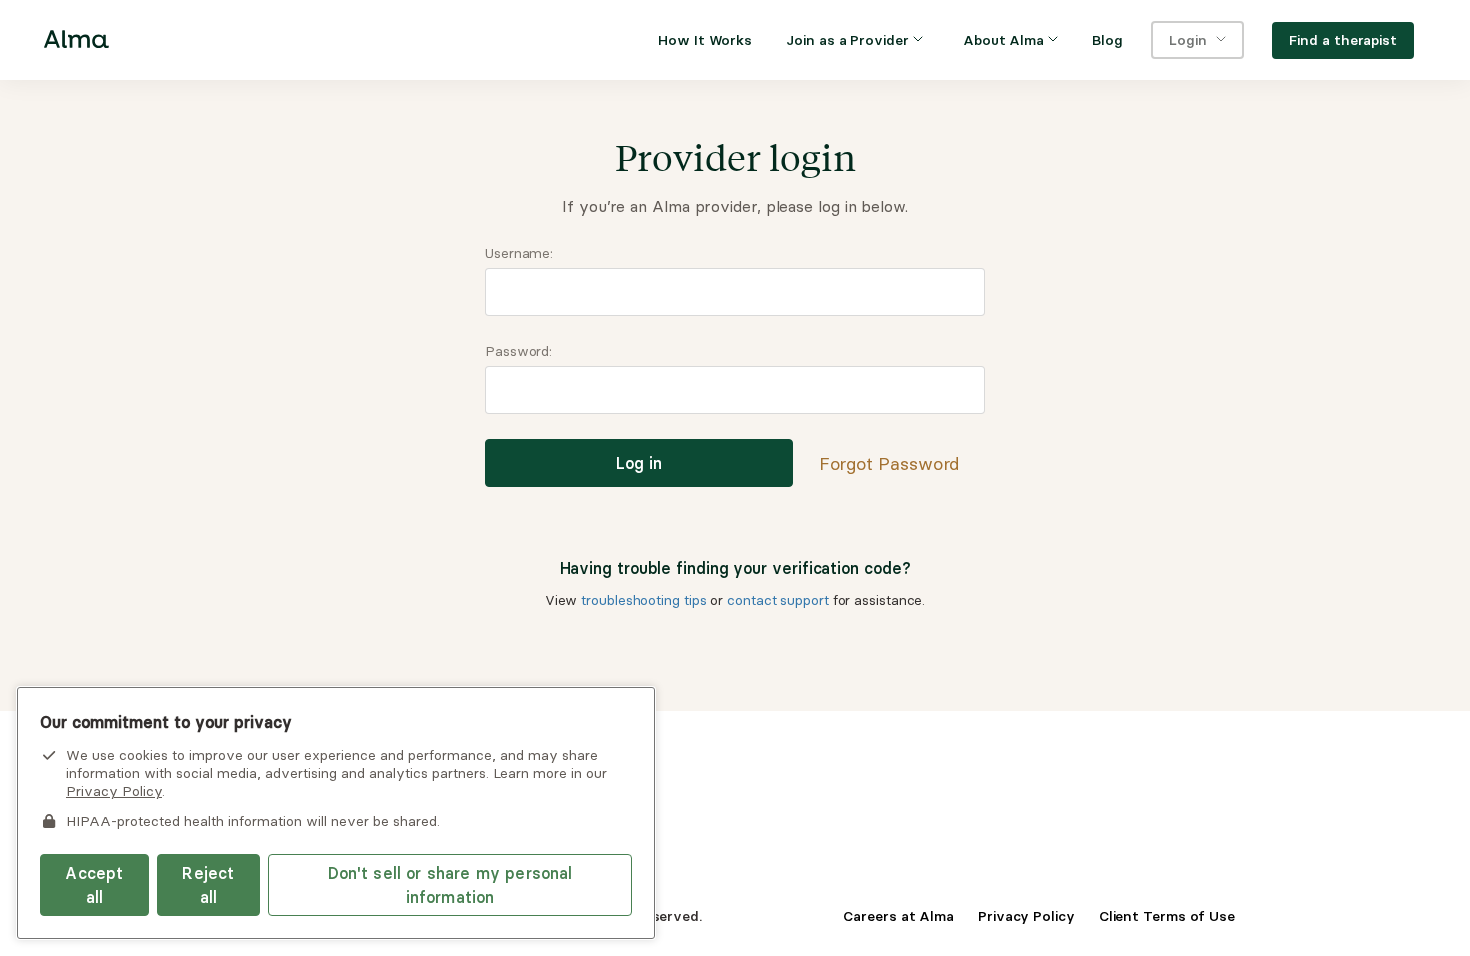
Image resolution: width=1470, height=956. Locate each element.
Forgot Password (889, 463)
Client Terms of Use (1167, 916)
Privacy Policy (1026, 916)
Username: (519, 253)
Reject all (208, 885)
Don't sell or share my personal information (450, 885)
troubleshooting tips (643, 600)
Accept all (94, 885)
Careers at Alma (898, 916)
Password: (518, 351)
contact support (778, 600)
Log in (639, 463)
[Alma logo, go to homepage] (76, 42)
